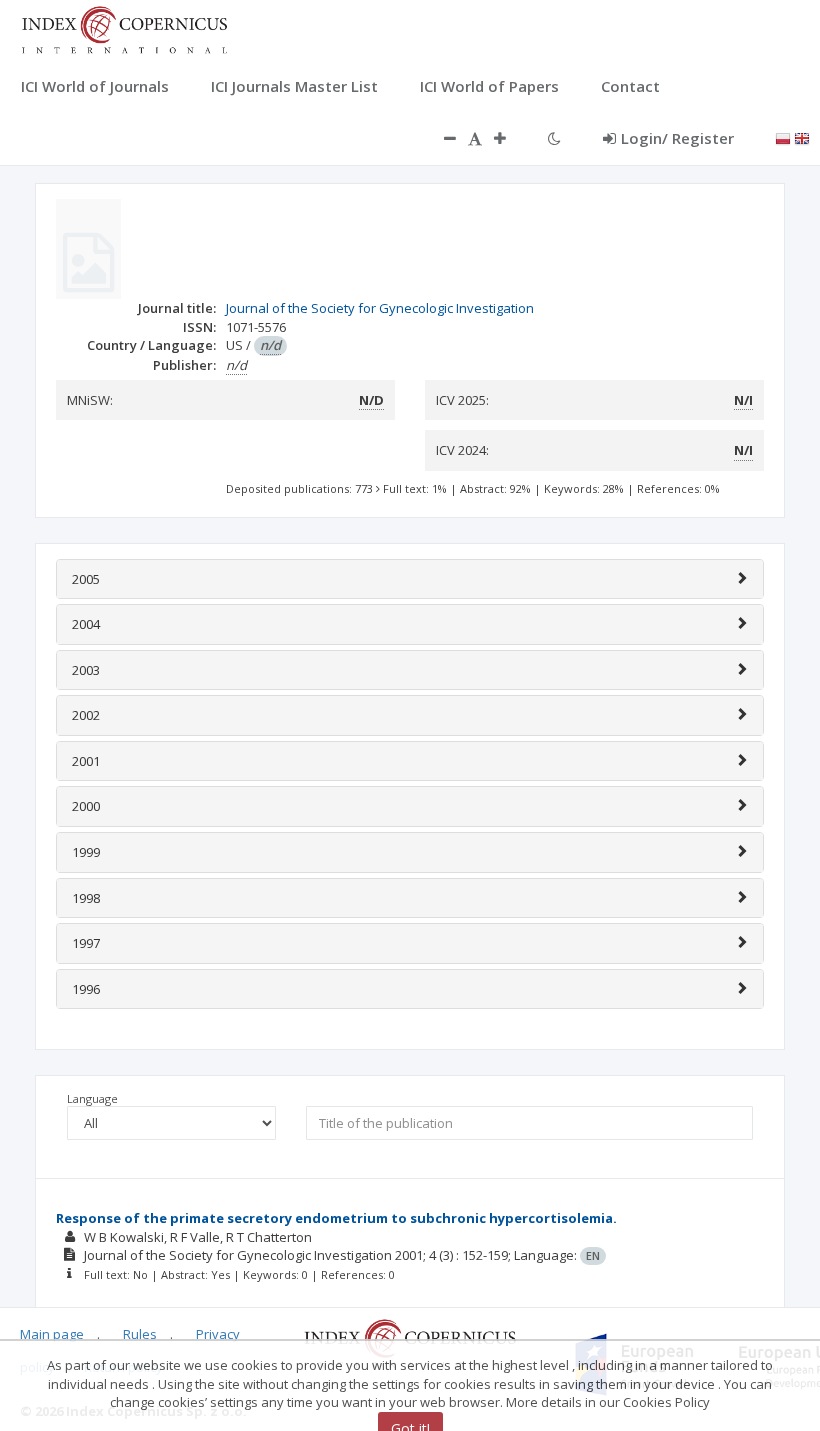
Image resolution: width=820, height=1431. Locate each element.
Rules (140, 1334)
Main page (52, 1334)
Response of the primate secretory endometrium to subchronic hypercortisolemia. (336, 1218)
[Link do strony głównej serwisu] (124, 28)
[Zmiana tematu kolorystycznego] (554, 138)
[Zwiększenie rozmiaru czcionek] (510, 138)
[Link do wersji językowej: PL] (783, 137)
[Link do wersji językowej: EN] (802, 137)
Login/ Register (677, 138)
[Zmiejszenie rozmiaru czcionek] (440, 138)
